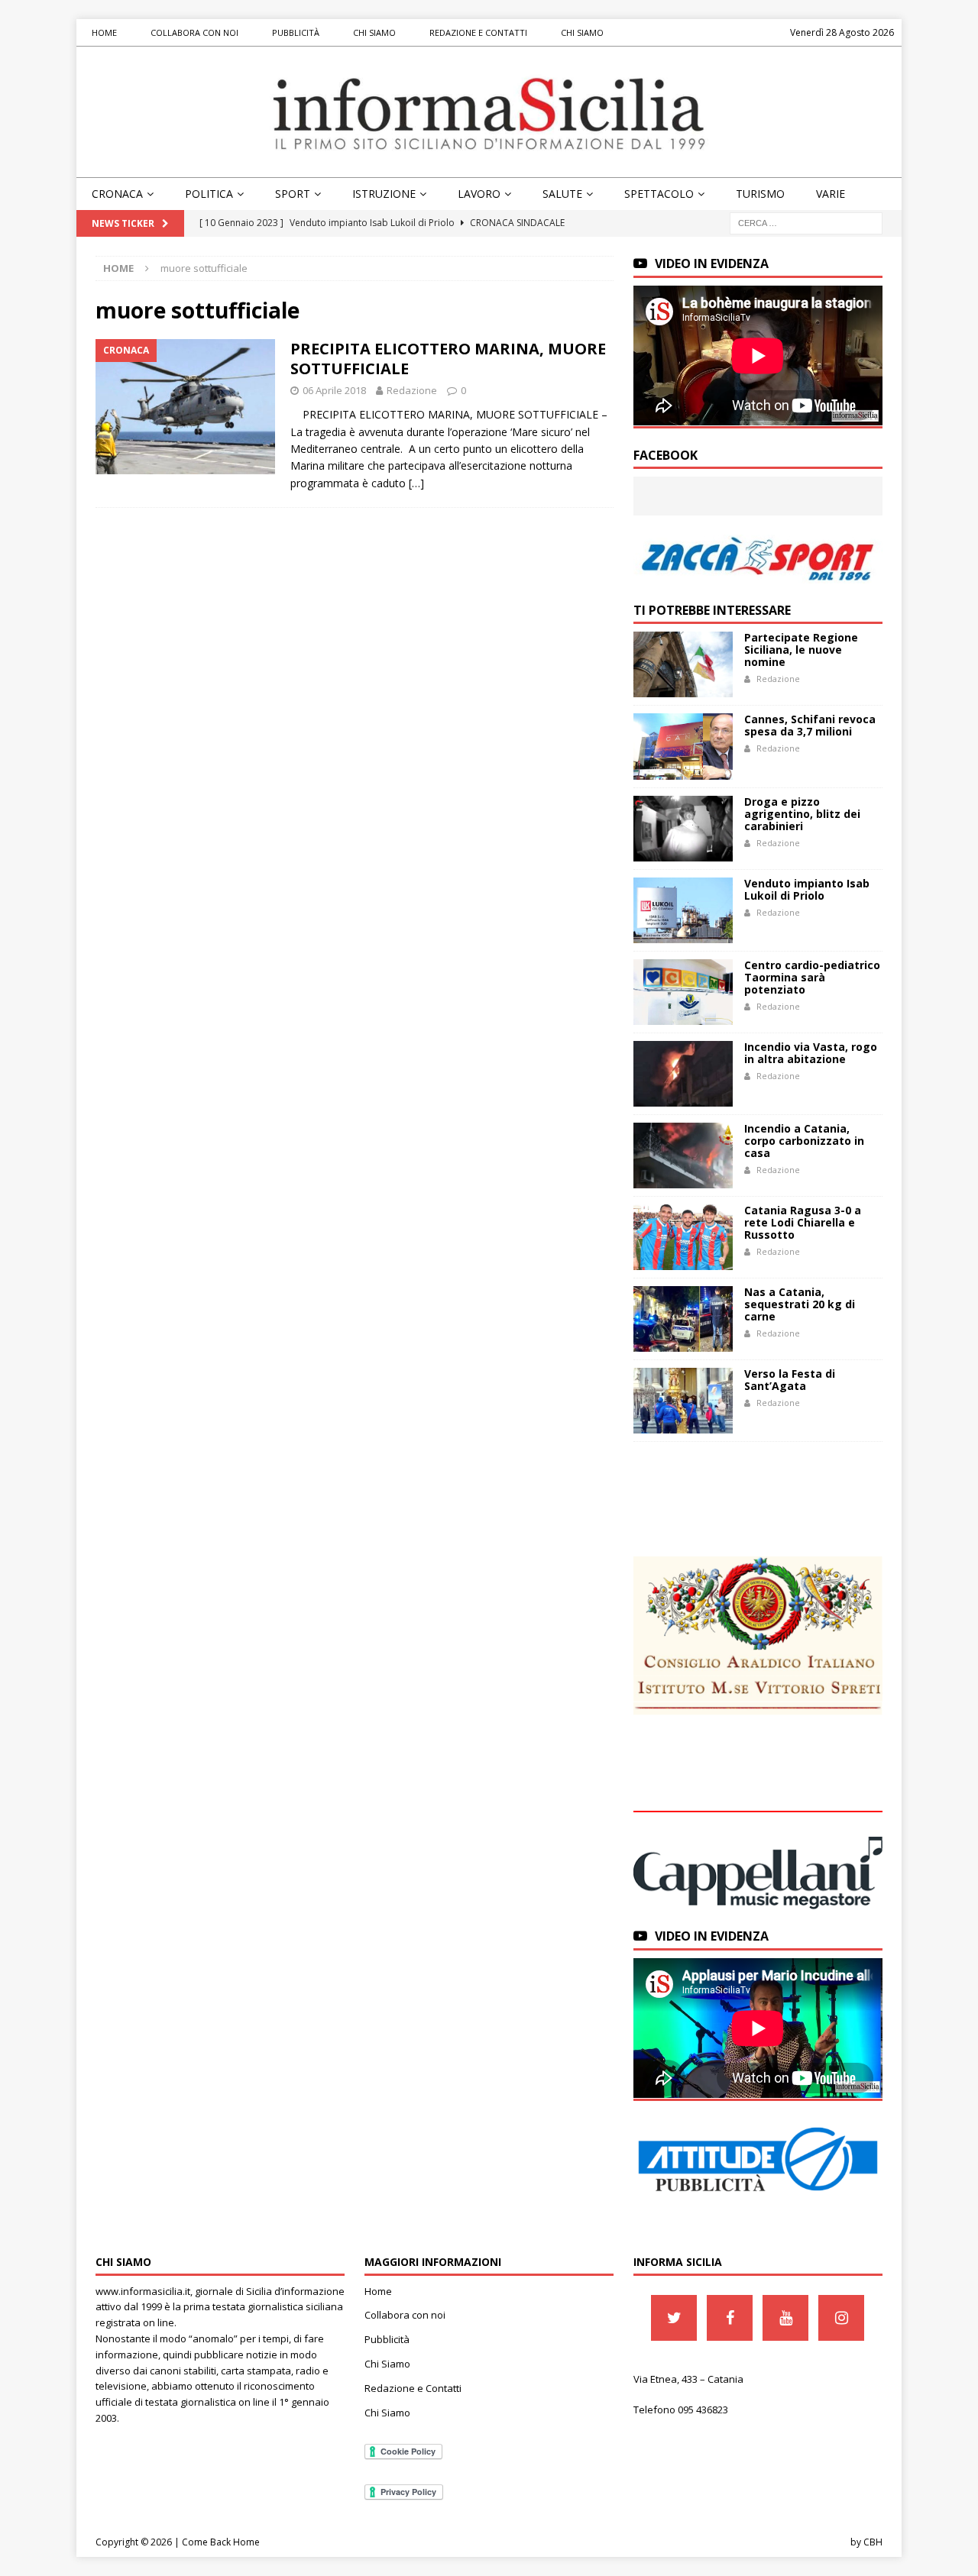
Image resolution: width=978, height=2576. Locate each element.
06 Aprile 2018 (334, 390)
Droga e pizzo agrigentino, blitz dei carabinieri (802, 814)
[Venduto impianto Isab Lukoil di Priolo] (683, 910)
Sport (293, 194)
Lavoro (479, 194)
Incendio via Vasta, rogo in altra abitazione (811, 1053)
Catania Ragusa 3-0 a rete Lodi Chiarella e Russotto (803, 1222)
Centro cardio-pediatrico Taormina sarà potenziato (812, 977)
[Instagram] (841, 2318)
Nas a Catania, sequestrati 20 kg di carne (800, 1304)
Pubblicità (296, 32)
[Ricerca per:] (806, 223)
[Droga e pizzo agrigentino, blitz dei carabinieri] (683, 829)
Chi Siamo (374, 32)
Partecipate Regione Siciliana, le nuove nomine (801, 650)
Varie (831, 194)
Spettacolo (659, 194)
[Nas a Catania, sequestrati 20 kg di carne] (683, 1319)
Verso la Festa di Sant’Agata (790, 1380)
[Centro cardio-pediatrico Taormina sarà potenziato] (683, 992)
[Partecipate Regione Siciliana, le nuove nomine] (683, 664)
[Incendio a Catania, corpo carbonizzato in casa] (683, 1155)
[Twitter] (674, 2318)
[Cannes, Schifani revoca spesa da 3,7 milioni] (683, 746)
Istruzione (384, 194)
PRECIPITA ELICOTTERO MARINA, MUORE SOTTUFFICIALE (448, 359)
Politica (209, 194)
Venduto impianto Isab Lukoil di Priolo (807, 889)
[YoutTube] (785, 2318)
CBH (873, 2542)
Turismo (760, 194)
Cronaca (117, 194)
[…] (416, 483)
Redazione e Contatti (478, 32)
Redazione (412, 390)
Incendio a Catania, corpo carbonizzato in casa (804, 1141)
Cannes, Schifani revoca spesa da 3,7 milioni (810, 725)
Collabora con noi (194, 32)
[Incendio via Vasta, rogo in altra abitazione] (683, 1074)
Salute (562, 194)
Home (104, 32)
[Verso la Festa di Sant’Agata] (683, 1401)
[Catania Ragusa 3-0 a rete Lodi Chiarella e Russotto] (683, 1237)
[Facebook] (730, 2318)
